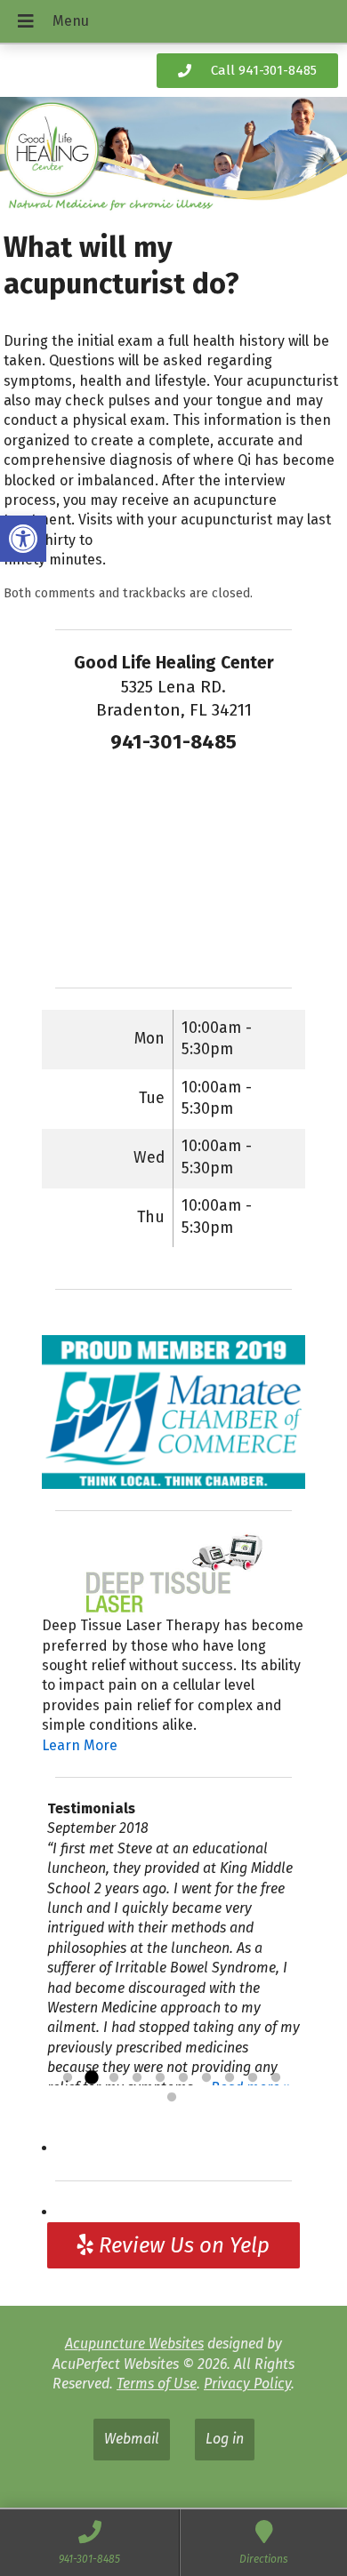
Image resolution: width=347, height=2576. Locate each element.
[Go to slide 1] (68, 2078)
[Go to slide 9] (253, 2078)
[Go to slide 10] (276, 2078)
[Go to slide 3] (114, 2078)
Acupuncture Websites (134, 2344)
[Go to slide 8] (230, 2078)
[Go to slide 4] (137, 2078)
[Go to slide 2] (91, 2078)
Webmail (132, 2439)
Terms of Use (157, 2384)
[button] (23, 539)
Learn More (80, 1745)
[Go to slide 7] (206, 2078)
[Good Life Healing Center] (173, 157)
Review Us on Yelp (182, 2245)
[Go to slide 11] (172, 2098)
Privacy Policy (247, 2384)
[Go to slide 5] (160, 2078)
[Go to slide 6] (183, 2078)
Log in (225, 2439)
